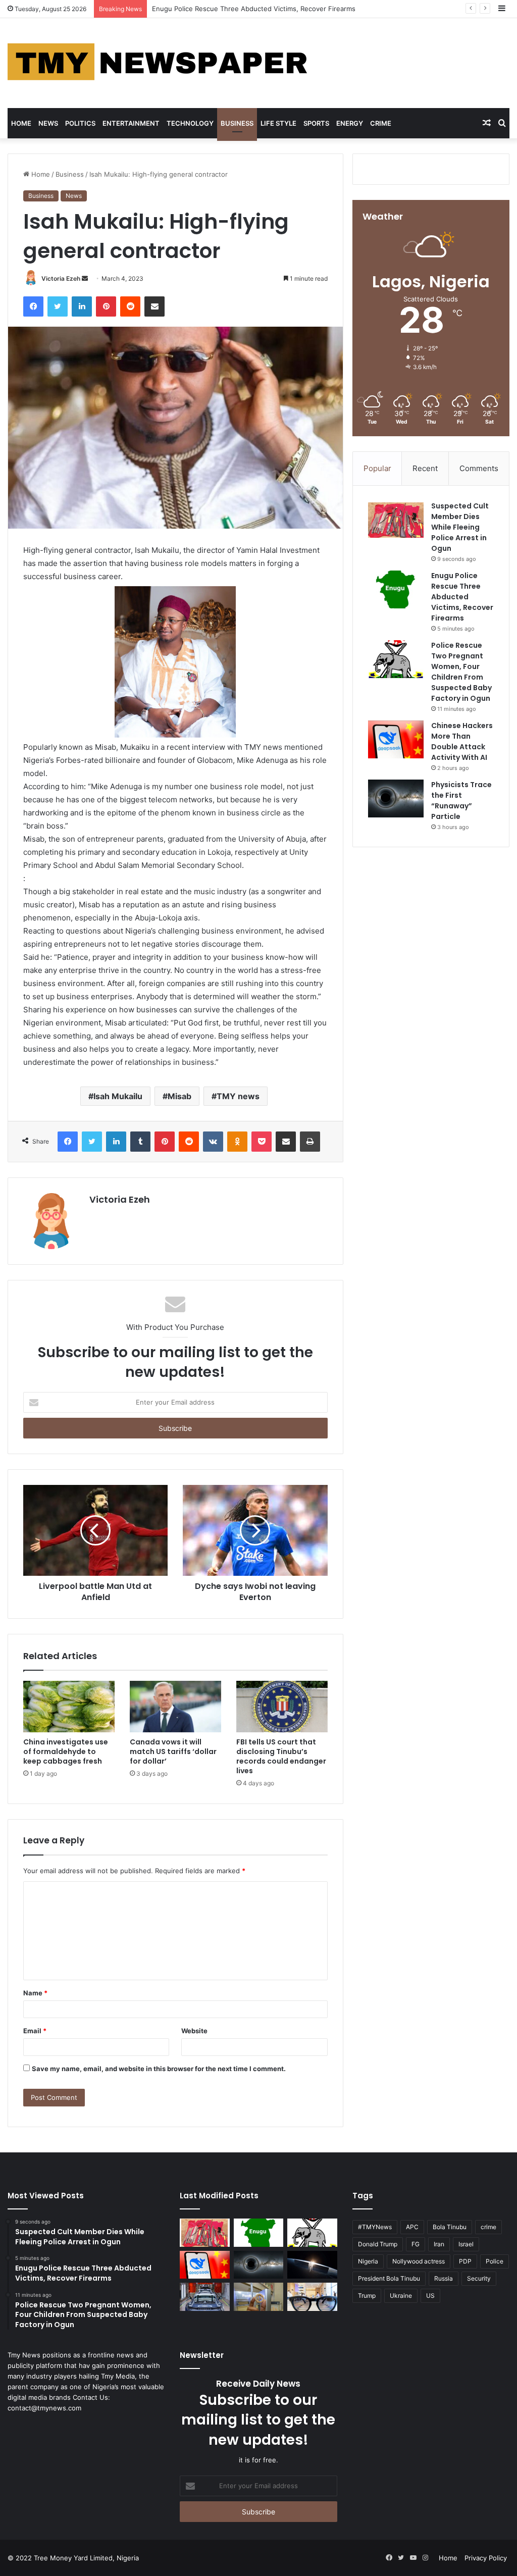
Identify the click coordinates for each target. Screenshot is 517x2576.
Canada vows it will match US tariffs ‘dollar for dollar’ (173, 1751)
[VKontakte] (213, 1142)
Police (495, 2261)
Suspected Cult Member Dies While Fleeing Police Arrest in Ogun (460, 527)
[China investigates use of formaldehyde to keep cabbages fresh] (69, 1707)
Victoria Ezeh (61, 278)
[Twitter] (58, 306)
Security (479, 2278)
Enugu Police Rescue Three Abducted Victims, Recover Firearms (462, 597)
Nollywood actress (419, 2261)
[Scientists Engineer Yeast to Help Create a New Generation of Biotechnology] (258, 2297)
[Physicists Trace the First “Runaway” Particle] (396, 798)
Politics (80, 123)
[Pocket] (262, 1142)
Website (194, 2031)
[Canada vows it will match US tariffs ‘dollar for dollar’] (175, 1707)
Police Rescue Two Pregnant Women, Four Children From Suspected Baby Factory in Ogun (295, 9)
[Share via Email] (154, 306)
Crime (381, 123)
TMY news (238, 1096)
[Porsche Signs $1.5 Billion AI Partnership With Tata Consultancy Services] (204, 2297)
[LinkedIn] (82, 306)
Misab (179, 1096)
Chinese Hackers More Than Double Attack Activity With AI (462, 741)
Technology (190, 123)
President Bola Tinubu (389, 2278)
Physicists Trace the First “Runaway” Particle (461, 801)
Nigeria (368, 2261)
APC (412, 2227)
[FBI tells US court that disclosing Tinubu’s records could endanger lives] (282, 1707)
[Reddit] (130, 306)
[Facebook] (33, 306)
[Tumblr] (140, 1142)
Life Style (278, 123)
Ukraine (401, 2296)
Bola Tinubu (450, 2227)
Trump (367, 2296)
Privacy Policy (486, 2558)
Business (237, 123)
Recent (425, 468)
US (430, 2296)
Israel (466, 2244)
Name (35, 1993)
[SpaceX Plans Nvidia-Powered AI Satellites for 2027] (312, 2265)
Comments (479, 468)
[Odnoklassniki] (237, 1142)
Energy (350, 123)
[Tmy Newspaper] (159, 63)
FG (416, 2244)
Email (35, 2031)
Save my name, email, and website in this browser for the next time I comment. (159, 2069)
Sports (316, 123)
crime (488, 2227)
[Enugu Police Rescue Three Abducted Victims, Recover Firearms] (396, 589)
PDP (465, 2261)
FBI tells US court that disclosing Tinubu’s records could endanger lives (281, 1756)
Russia (444, 2278)
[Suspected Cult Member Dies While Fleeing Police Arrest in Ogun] (396, 520)
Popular (377, 468)
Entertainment (131, 123)
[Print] (310, 1142)
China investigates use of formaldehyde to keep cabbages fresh (66, 1751)
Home (21, 123)
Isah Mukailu (118, 1096)
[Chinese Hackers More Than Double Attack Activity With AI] (396, 739)
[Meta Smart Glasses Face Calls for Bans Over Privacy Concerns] (312, 2297)
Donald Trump (378, 2244)
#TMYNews (375, 2227)
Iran (439, 2244)
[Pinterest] (106, 306)
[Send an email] (85, 278)
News (48, 123)
